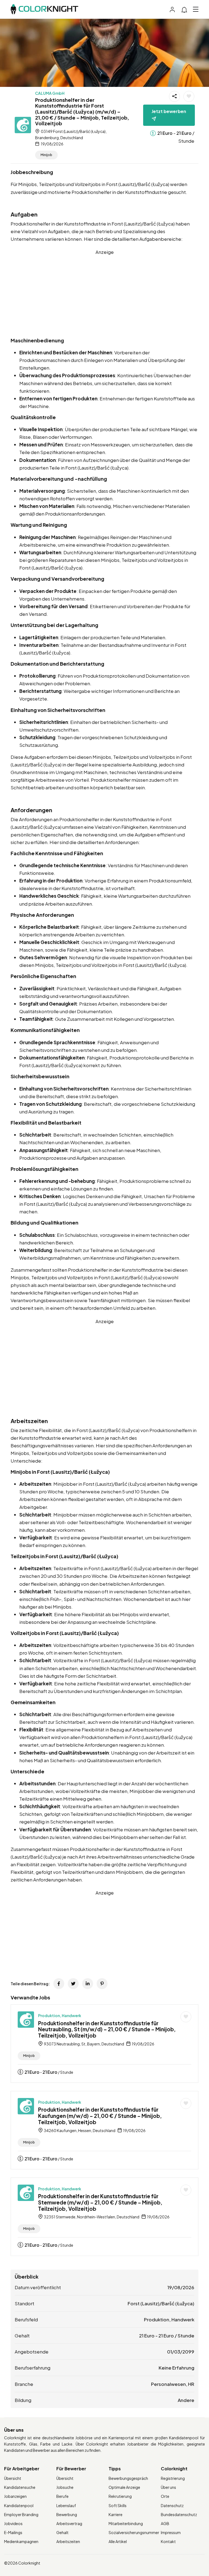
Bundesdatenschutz (179, 2514)
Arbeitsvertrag (69, 2523)
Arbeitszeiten (68, 2541)
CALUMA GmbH (50, 93)
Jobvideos (13, 2523)
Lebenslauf (66, 2505)
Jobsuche (65, 2487)
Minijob (46, 155)
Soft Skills (118, 2505)
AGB (165, 2523)
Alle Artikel (118, 2541)
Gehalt (62, 2532)
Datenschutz (172, 2505)
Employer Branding (21, 2514)
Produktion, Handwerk (60, 2015)
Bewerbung (67, 2514)
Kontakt (168, 2541)
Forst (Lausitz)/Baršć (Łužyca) (161, 2303)
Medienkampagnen (21, 2541)
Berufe (62, 2496)
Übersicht (13, 2478)
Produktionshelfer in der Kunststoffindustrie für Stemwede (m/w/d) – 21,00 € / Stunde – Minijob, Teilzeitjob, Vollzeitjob (100, 2202)
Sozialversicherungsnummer (134, 2532)
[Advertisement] (104, 294)
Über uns (168, 2487)
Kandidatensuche (20, 2487)
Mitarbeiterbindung (126, 2523)
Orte (165, 2496)
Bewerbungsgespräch (128, 2478)
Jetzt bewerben (169, 111)
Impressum (171, 2532)
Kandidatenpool (19, 2505)
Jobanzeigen (15, 2496)
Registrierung (173, 2478)
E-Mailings (13, 2532)
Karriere (116, 2514)
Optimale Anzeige (124, 2487)
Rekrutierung (120, 2496)
